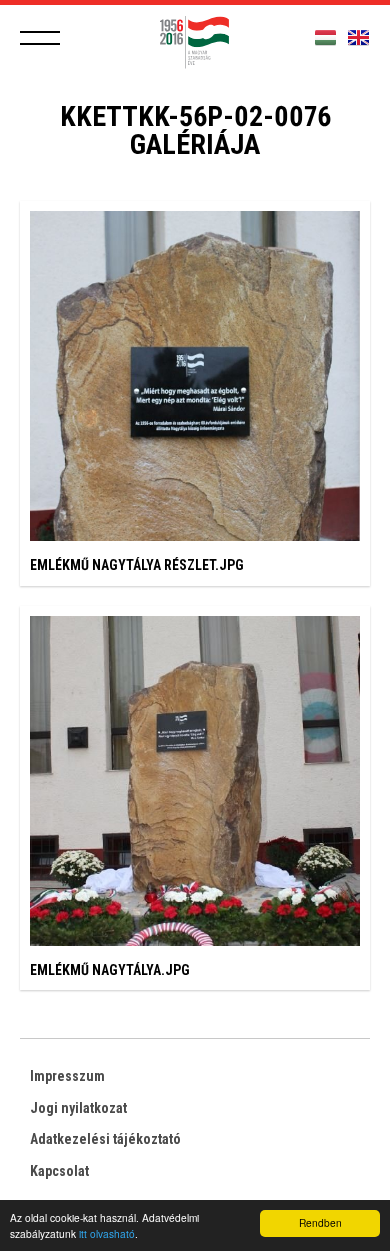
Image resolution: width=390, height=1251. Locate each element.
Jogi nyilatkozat (78, 1108)
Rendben (320, 1222)
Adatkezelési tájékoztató (105, 1139)
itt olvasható (107, 1233)
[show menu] (40, 38)
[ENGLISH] (358, 38)
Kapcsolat (59, 1171)
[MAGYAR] (325, 38)
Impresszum (67, 1076)
